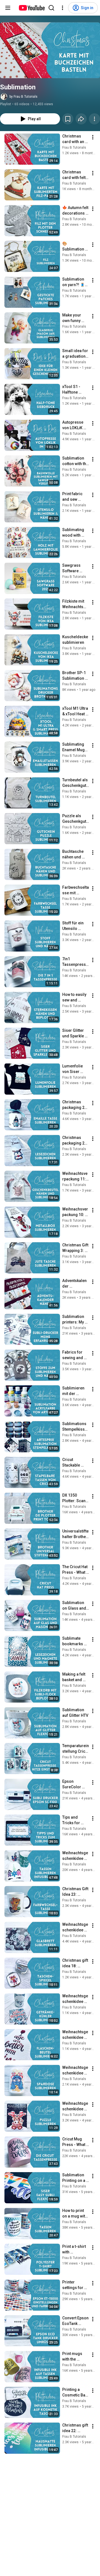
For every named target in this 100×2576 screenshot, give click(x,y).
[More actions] (94, 119)
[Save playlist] (68, 119)
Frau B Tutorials (74, 148)
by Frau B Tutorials (23, 97)
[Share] (81, 119)
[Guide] (8, 8)
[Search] (51, 8)
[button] (50, 50)
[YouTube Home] (32, 8)
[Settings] (62, 8)
